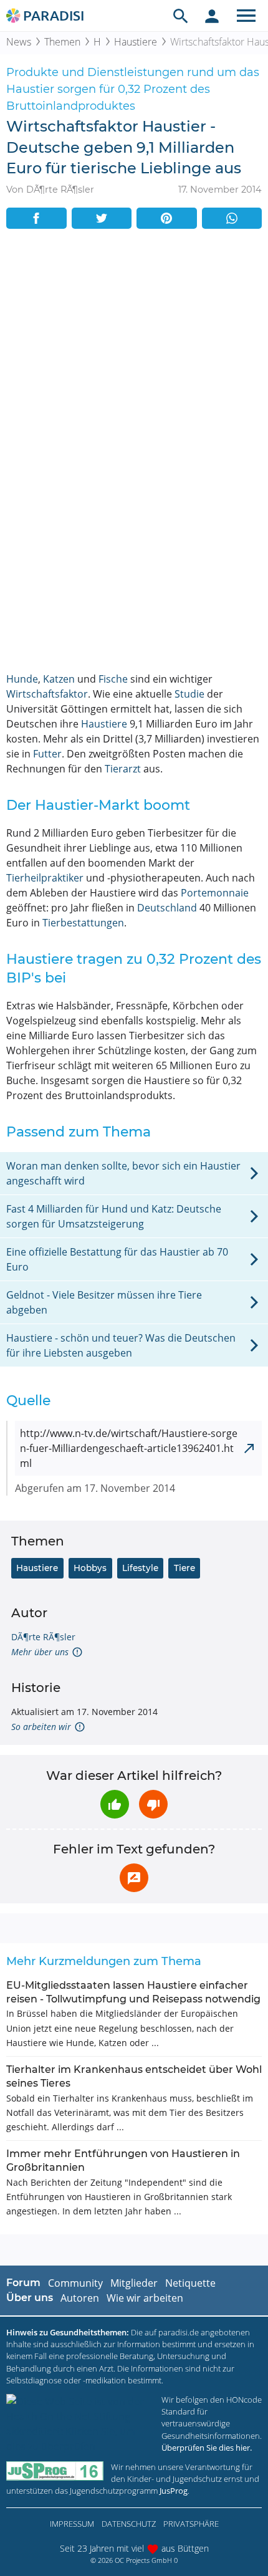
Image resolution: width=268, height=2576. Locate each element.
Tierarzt (123, 769)
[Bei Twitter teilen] (102, 218)
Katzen (59, 679)
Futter (47, 754)
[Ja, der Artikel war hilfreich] (115, 1804)
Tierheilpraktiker (45, 878)
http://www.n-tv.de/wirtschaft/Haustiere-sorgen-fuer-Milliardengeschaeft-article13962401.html (129, 1448)
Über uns (30, 2298)
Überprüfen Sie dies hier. (207, 2448)
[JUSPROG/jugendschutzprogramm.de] (55, 2471)
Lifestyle (140, 1568)
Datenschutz (129, 2524)
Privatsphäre (191, 2524)
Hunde (22, 679)
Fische (113, 679)
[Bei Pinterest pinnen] (167, 218)
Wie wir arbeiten (145, 2298)
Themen (62, 42)
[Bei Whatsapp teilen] (232, 218)
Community (75, 2283)
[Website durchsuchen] (181, 16)
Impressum (72, 2524)
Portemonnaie (215, 893)
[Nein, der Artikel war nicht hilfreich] (153, 1804)
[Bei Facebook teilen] (36, 218)
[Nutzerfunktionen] (212, 16)
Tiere (184, 1568)
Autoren (80, 2298)
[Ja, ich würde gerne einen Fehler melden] (134, 1878)
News (19, 42)
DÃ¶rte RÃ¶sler (43, 1637)
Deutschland (167, 908)
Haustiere (136, 42)
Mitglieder (134, 2283)
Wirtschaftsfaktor (47, 694)
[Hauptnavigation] (246, 16)
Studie (189, 694)
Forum (23, 2283)
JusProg (174, 2491)
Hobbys (90, 1568)
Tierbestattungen (83, 923)
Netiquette (190, 2283)
